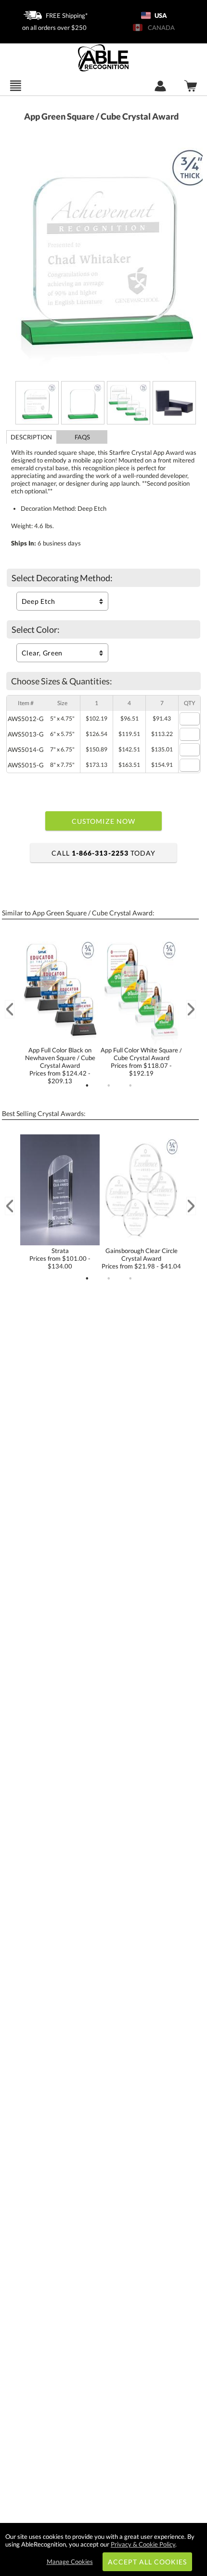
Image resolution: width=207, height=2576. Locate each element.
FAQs (82, 437)
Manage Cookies (70, 2562)
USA (160, 15)
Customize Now (103, 821)
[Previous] (10, 1009)
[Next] (191, 1009)
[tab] (32, 437)
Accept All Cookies (148, 2562)
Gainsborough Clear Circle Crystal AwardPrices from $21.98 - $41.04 (141, 1258)
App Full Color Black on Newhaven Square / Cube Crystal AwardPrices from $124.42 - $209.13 (60, 1065)
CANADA (160, 27)
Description (31, 437)
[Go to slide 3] (130, 1086)
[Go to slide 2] (109, 1086)
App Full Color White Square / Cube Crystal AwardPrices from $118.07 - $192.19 (141, 1062)
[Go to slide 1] (87, 1086)
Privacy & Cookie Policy (143, 2544)
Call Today (103, 853)
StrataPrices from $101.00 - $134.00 (60, 1258)
